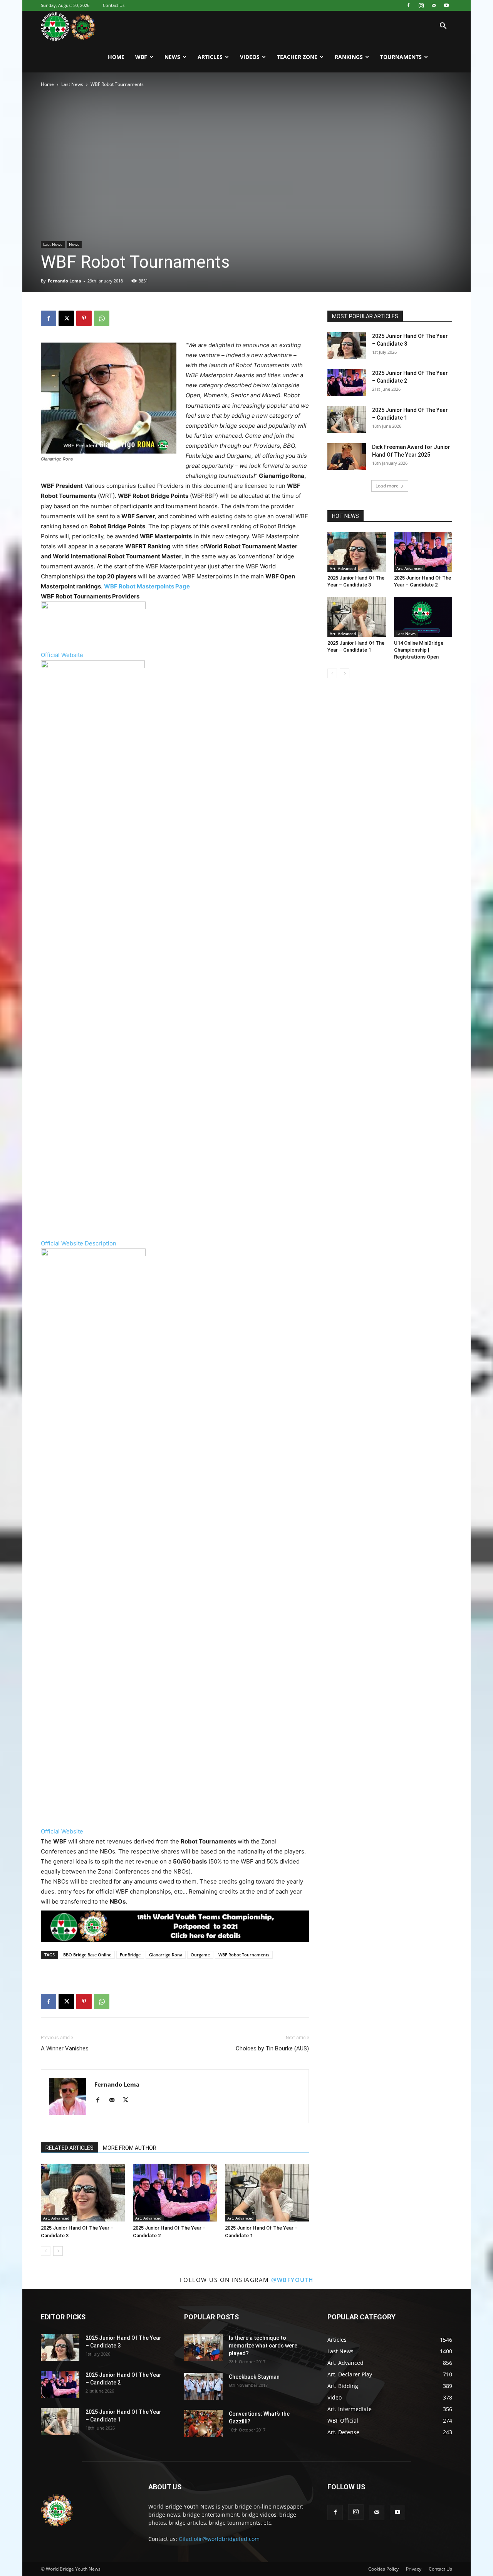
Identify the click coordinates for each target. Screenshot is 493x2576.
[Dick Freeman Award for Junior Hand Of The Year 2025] (347, 457)
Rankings (349, 57)
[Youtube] (446, 5)
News (172, 57)
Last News (72, 84)
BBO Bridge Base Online (87, 1955)
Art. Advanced (56, 2218)
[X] (66, 318)
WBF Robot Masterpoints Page (147, 586)
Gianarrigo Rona (166, 1955)
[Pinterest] (84, 318)
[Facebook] (408, 5)
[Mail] (434, 5)
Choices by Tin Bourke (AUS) (272, 2048)
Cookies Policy (383, 2569)
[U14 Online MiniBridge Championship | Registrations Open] (423, 617)
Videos (250, 57)
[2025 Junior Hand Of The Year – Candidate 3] (83, 2193)
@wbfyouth (292, 2280)
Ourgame (200, 1955)
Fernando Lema (65, 281)
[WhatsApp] (102, 318)
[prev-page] (46, 2251)
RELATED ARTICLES (70, 2148)
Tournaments (401, 57)
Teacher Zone (297, 57)
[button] (443, 27)
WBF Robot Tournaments (244, 1955)
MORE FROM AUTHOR (130, 2148)
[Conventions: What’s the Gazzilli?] (203, 2423)
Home (116, 57)
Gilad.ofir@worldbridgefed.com (219, 2539)
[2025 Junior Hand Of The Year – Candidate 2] (175, 2193)
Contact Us (114, 5)
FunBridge (130, 1955)
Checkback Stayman (254, 2377)
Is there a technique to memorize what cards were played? (263, 2346)
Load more (387, 486)
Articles (210, 57)
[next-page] (58, 2251)
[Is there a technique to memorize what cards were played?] (203, 2347)
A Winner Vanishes (65, 2048)
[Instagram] (421, 5)
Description (101, 1243)
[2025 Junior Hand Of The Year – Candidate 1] (267, 2193)
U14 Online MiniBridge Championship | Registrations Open (419, 650)
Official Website (62, 655)
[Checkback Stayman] (203, 2386)
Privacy (414, 2569)
